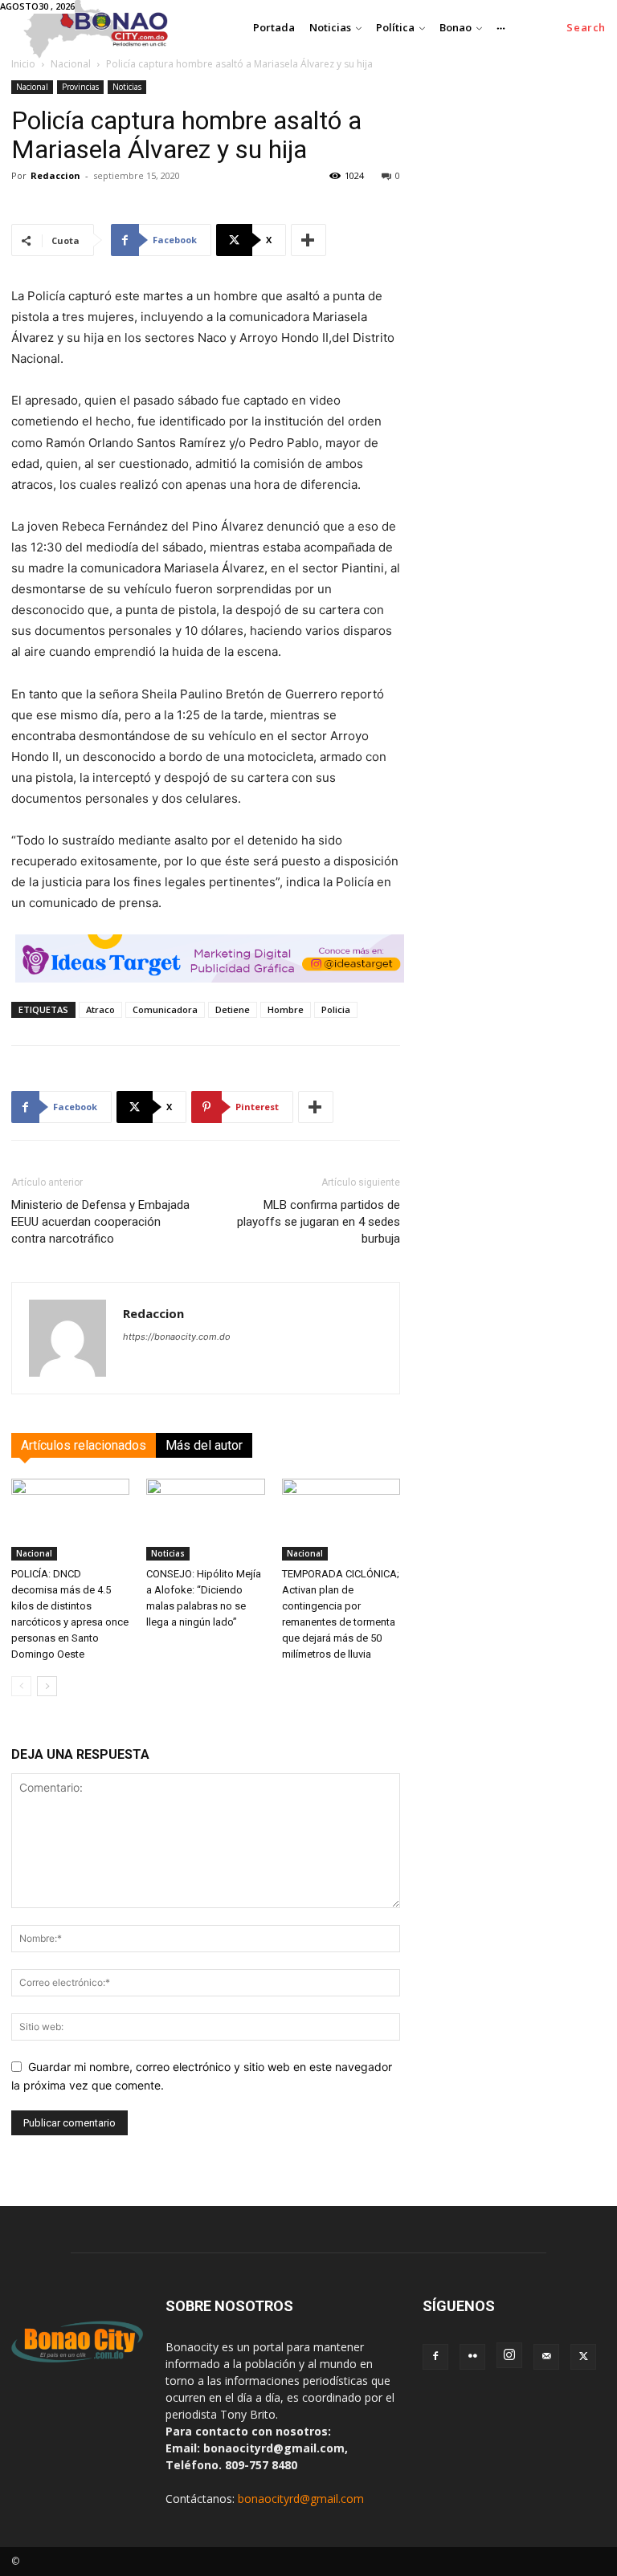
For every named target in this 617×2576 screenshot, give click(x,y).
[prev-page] (21, 1686)
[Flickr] (472, 2357)
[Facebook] (435, 2357)
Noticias (127, 87)
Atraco (100, 1009)
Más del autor (204, 1445)
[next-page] (47, 1686)
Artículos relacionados (84, 1445)
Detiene (233, 1009)
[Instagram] (509, 2355)
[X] (583, 2357)
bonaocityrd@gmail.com (301, 2499)
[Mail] (546, 2357)
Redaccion (55, 175)
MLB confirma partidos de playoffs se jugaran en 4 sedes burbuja (319, 1222)
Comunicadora (165, 1009)
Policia (336, 1009)
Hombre (286, 1009)
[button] (586, 28)
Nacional (71, 64)
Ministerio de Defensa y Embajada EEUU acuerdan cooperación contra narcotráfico (100, 1222)
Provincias (80, 87)
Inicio (23, 64)
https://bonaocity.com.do (177, 1337)
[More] (308, 240)
